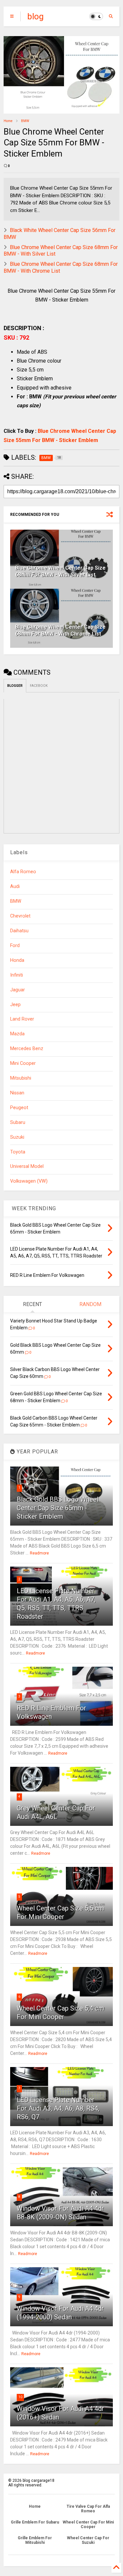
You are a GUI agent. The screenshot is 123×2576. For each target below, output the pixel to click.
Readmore (39, 1553)
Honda (17, 960)
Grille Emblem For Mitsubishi (35, 2540)
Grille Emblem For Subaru (35, 2522)
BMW (25, 121)
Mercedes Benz (27, 1049)
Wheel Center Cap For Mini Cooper (88, 2524)
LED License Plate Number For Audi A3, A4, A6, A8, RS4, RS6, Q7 (58, 2108)
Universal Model (27, 1166)
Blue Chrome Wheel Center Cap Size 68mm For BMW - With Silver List (60, 571)
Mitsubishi (21, 1078)
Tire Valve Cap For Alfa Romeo (88, 2509)
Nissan (17, 1093)
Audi (15, 887)
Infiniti (17, 975)
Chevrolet (20, 916)
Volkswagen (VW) (29, 1181)
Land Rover (22, 1019)
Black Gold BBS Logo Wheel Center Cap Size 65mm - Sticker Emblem (58, 1508)
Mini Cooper (23, 1063)
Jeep (15, 1005)
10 (20, 2397)
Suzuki (17, 1137)
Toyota (18, 1152)
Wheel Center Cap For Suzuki (88, 2540)
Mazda (17, 1034)
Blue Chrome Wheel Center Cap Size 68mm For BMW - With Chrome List (60, 630)
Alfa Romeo (23, 872)
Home (8, 121)
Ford (15, 946)
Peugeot (19, 1108)
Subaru (18, 1122)
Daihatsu (19, 931)
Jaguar (18, 990)
